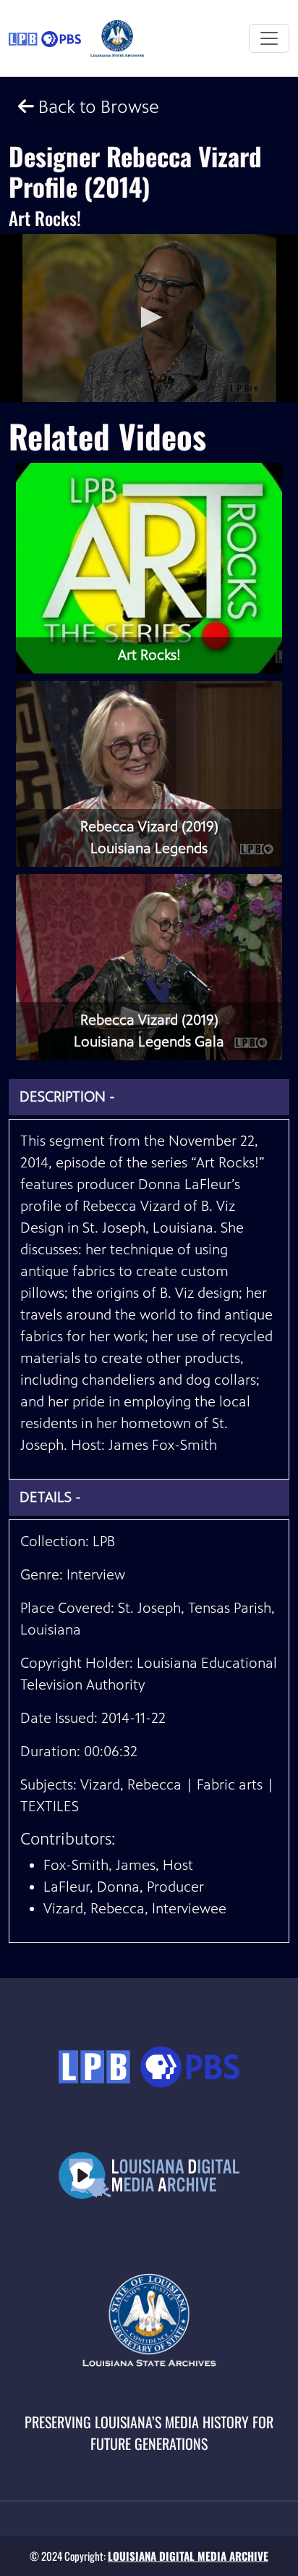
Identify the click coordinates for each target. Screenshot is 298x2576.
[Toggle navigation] (269, 38)
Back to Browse (97, 107)
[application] (149, 318)
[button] (149, 317)
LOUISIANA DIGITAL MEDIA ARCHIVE (188, 2556)
